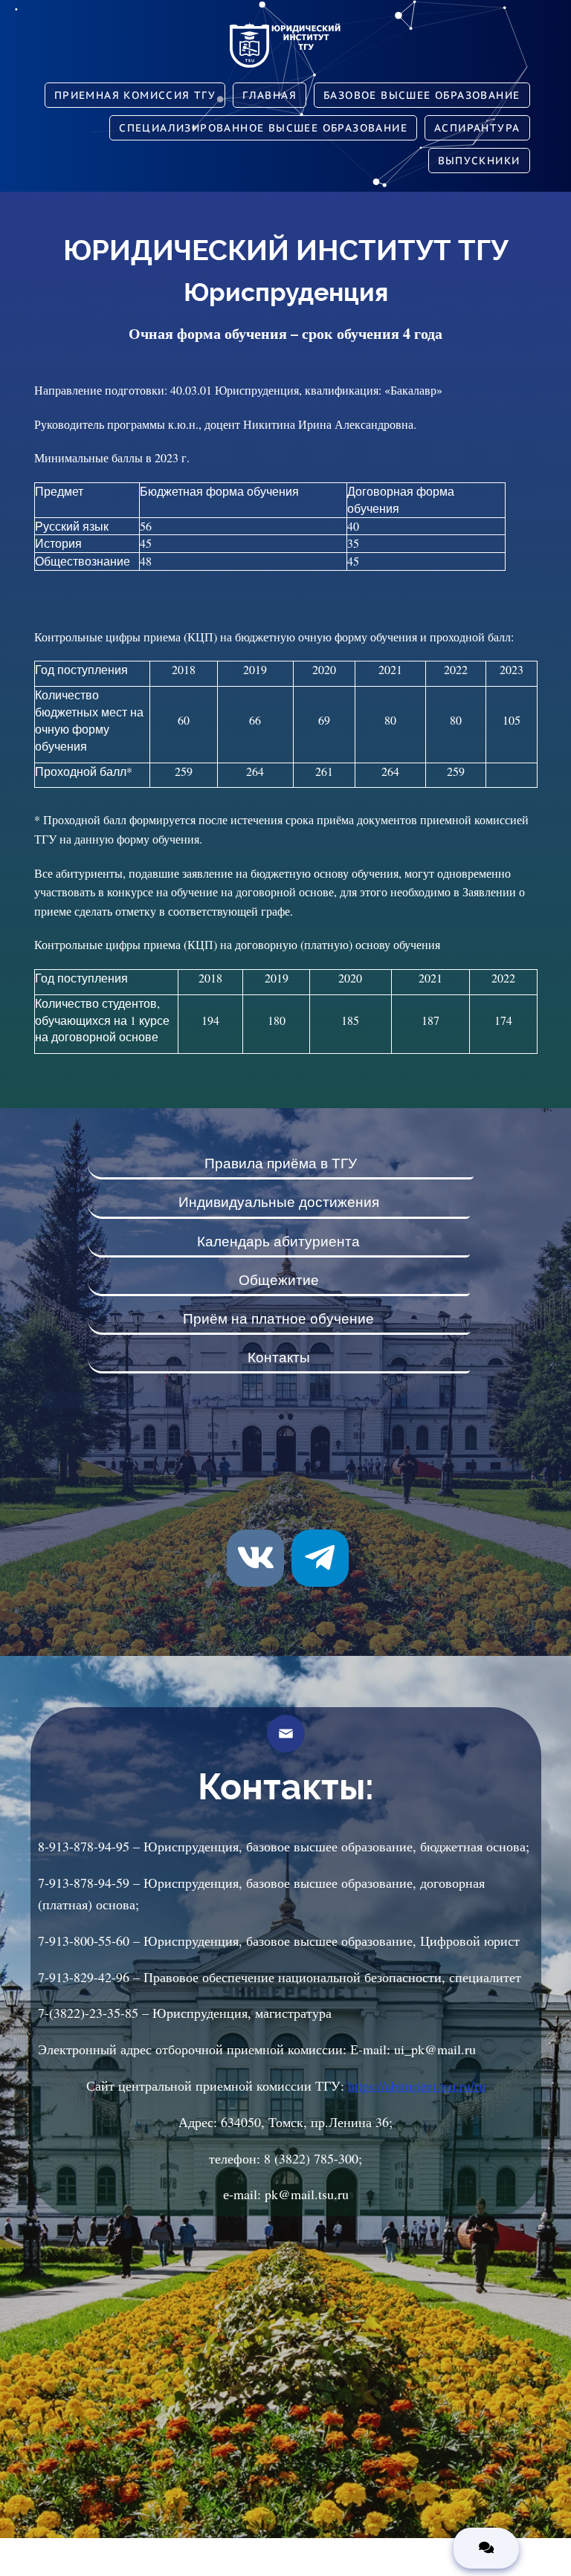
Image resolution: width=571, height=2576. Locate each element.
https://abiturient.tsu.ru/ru (417, 2085)
